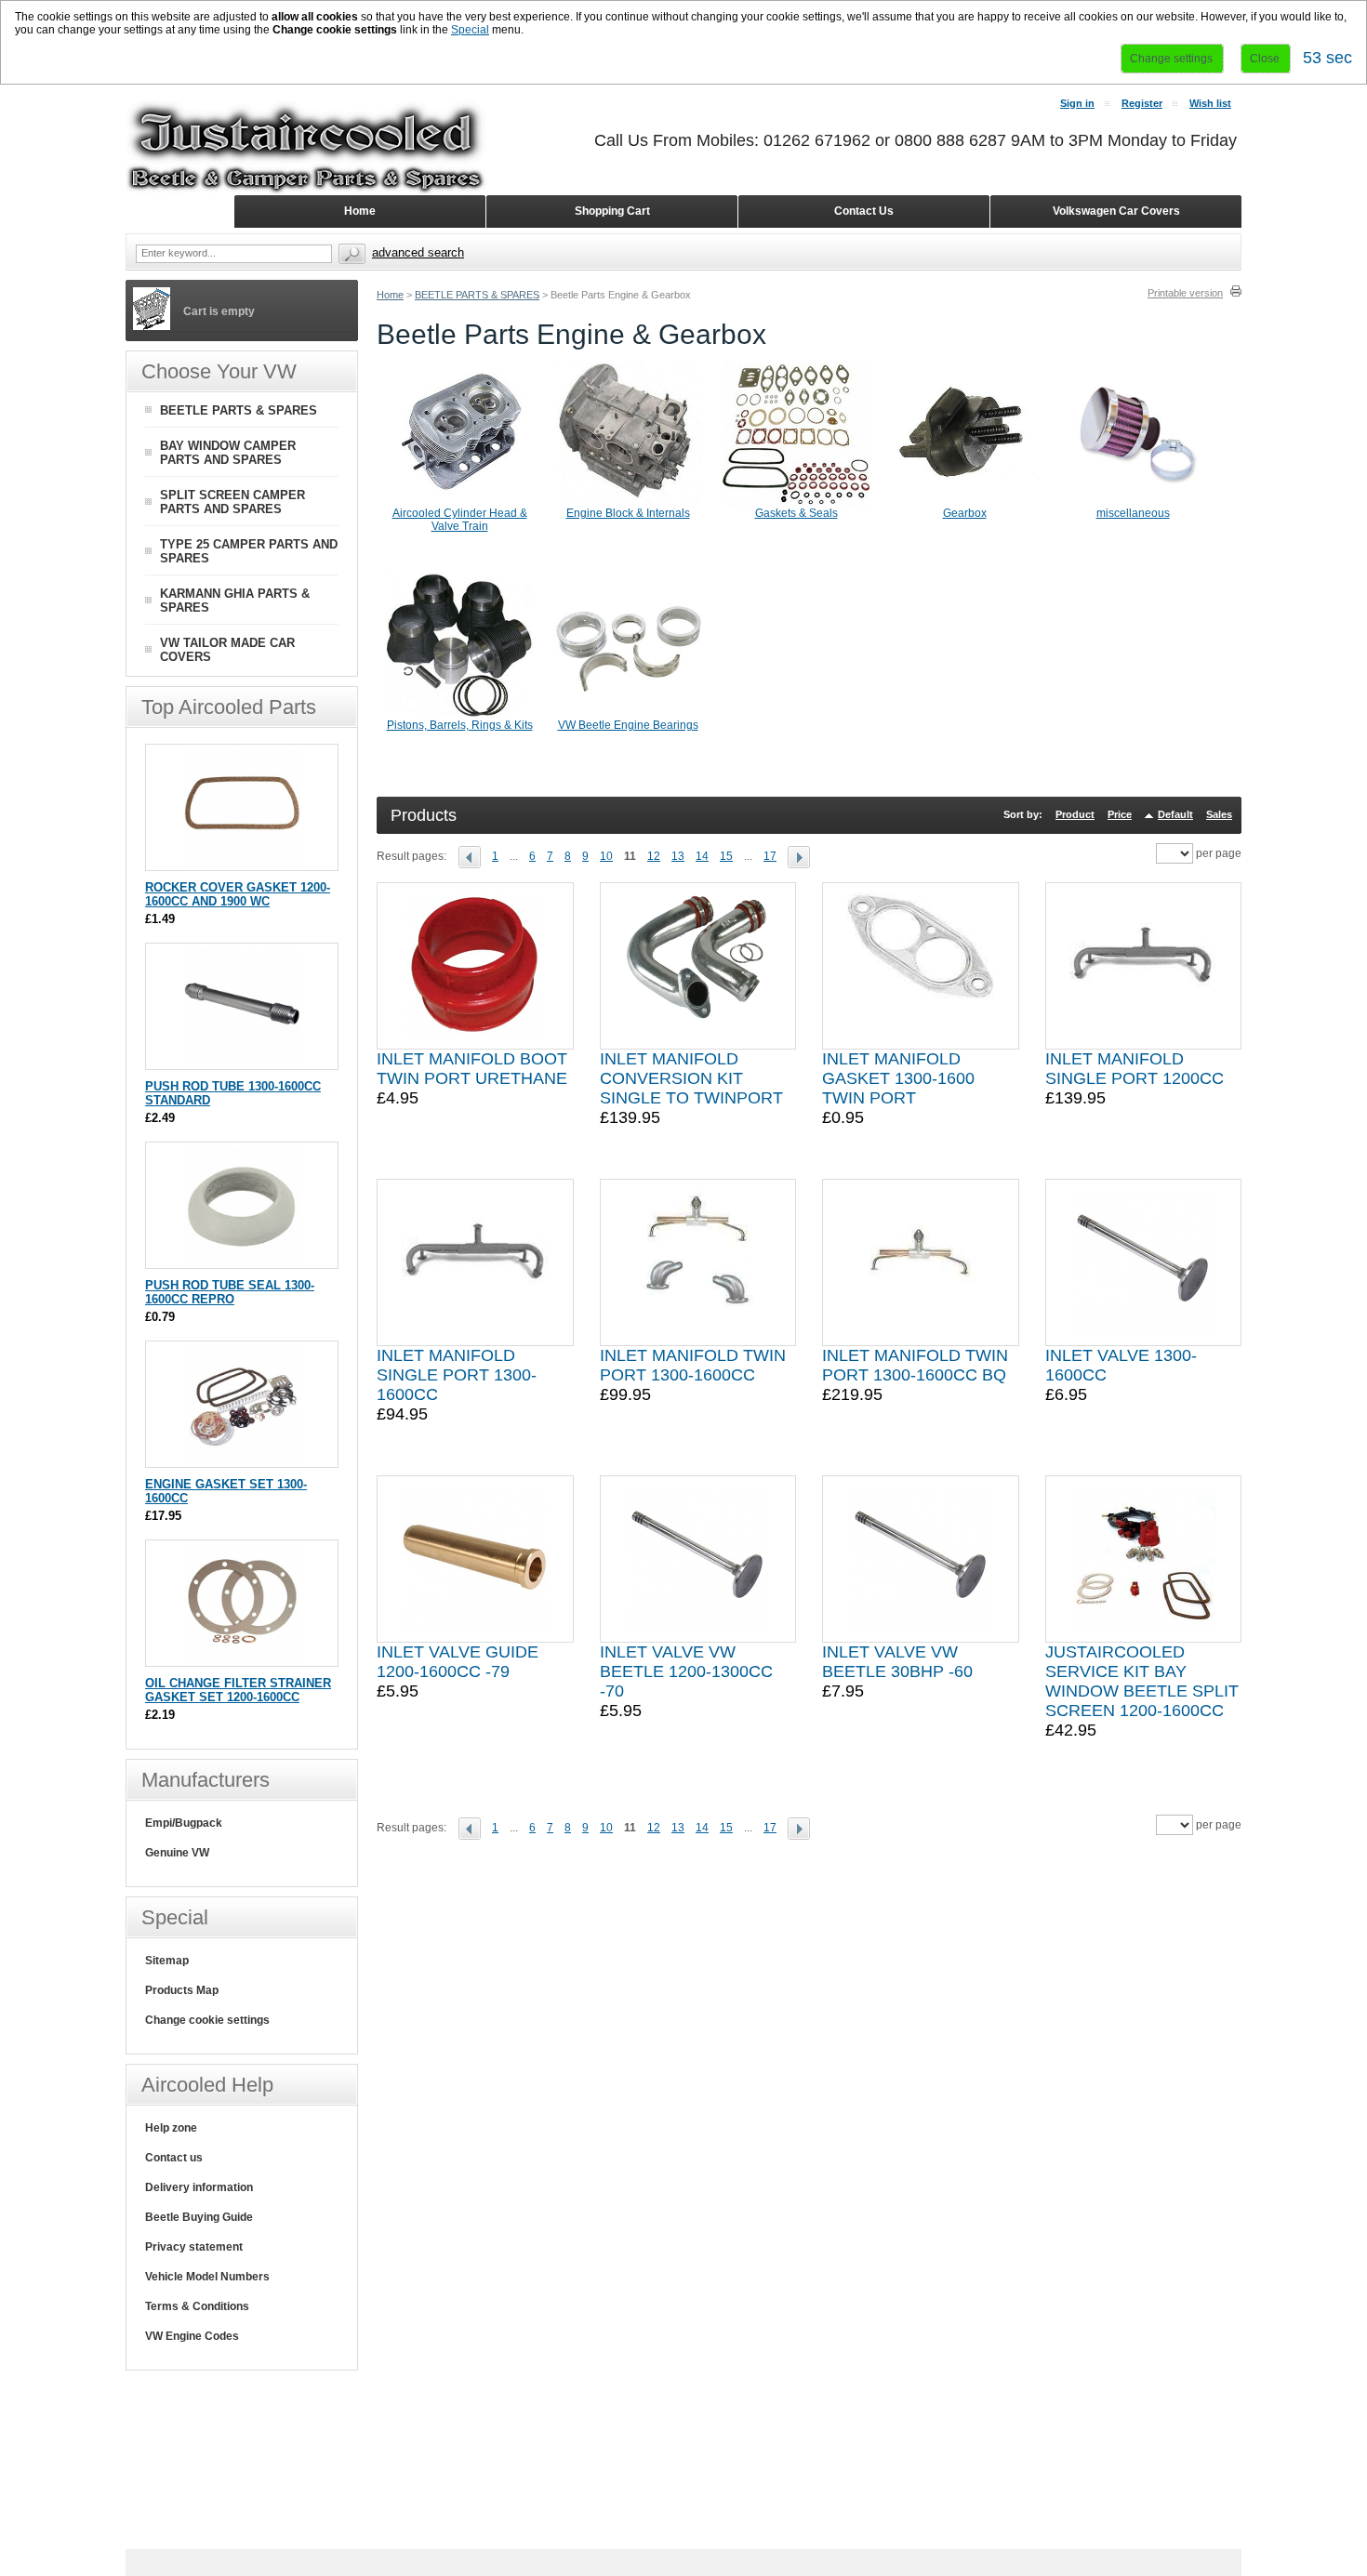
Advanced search (418, 252)
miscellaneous (1133, 513)
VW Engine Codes (192, 2336)
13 (678, 856)
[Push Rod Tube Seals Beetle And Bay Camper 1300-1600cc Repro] (242, 1259)
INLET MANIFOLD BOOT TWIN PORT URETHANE (472, 1069)
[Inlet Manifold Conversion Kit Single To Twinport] (697, 966)
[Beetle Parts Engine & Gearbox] (475, 856)
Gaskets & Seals (796, 513)
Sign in (1077, 103)
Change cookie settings (207, 2020)
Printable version (1185, 293)
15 (726, 856)
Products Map (182, 1990)
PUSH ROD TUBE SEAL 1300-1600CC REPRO (230, 1292)
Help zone (171, 2128)
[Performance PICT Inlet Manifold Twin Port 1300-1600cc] (921, 1262)
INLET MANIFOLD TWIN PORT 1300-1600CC (693, 1365)
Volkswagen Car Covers (1116, 211)
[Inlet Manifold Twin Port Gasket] (921, 966)
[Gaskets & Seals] (796, 503)
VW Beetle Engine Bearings (628, 725)
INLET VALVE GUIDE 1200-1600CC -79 (458, 1662)
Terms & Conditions (197, 2306)
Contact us (174, 2158)
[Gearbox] (964, 503)
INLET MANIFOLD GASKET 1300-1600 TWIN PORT (898, 1078)
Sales (1219, 814)
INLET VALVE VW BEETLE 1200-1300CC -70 (686, 1671)
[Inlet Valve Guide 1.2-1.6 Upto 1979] (475, 1559)
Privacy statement (194, 2247)
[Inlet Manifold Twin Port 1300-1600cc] (697, 1262)
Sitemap (167, 1961)
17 (770, 856)
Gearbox (965, 513)
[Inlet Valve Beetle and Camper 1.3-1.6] (1143, 1262)
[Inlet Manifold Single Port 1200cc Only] (1143, 966)
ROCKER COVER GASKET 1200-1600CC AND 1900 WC (238, 894)
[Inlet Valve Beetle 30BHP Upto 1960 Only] (921, 1559)
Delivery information (199, 2187)
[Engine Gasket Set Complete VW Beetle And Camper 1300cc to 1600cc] (242, 1458)
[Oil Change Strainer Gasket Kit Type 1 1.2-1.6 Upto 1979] (242, 1657)
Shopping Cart (612, 211)
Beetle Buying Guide (199, 2217)
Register (1142, 103)
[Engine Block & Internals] (628, 503)
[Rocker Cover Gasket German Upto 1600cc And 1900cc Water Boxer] (242, 861)
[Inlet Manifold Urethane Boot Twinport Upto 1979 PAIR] (475, 966)
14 (702, 856)
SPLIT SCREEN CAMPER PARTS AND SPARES (232, 502)
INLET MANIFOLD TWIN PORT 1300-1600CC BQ (915, 1365)
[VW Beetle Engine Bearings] (628, 715)
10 (606, 856)
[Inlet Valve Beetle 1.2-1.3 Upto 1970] (697, 1559)
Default (1175, 814)
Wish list (1210, 103)
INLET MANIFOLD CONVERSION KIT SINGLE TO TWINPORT (691, 1078)
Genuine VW (177, 1853)
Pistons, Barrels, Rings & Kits (460, 725)
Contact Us (864, 211)
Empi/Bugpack (184, 1823)
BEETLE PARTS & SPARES (477, 295)
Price (1120, 814)
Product (1075, 814)
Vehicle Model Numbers (207, 2277)
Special (470, 30)
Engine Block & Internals (628, 513)
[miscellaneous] (1133, 503)
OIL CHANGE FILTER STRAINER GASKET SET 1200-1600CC (238, 1690)
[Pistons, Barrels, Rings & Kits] (459, 715)
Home (390, 295)
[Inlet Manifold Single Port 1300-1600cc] (475, 1262)
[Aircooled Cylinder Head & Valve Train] (459, 503)
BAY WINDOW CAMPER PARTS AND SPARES (228, 453)
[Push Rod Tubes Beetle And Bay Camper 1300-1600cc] (242, 1060)
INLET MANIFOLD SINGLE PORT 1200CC (1135, 1069)
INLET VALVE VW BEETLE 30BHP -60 (897, 1662)
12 (654, 856)
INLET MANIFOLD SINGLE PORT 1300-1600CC (457, 1375)
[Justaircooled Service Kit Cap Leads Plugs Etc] (1143, 1559)
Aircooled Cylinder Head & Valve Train (460, 520)
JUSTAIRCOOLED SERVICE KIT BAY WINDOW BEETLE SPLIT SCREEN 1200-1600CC (1142, 1681)
